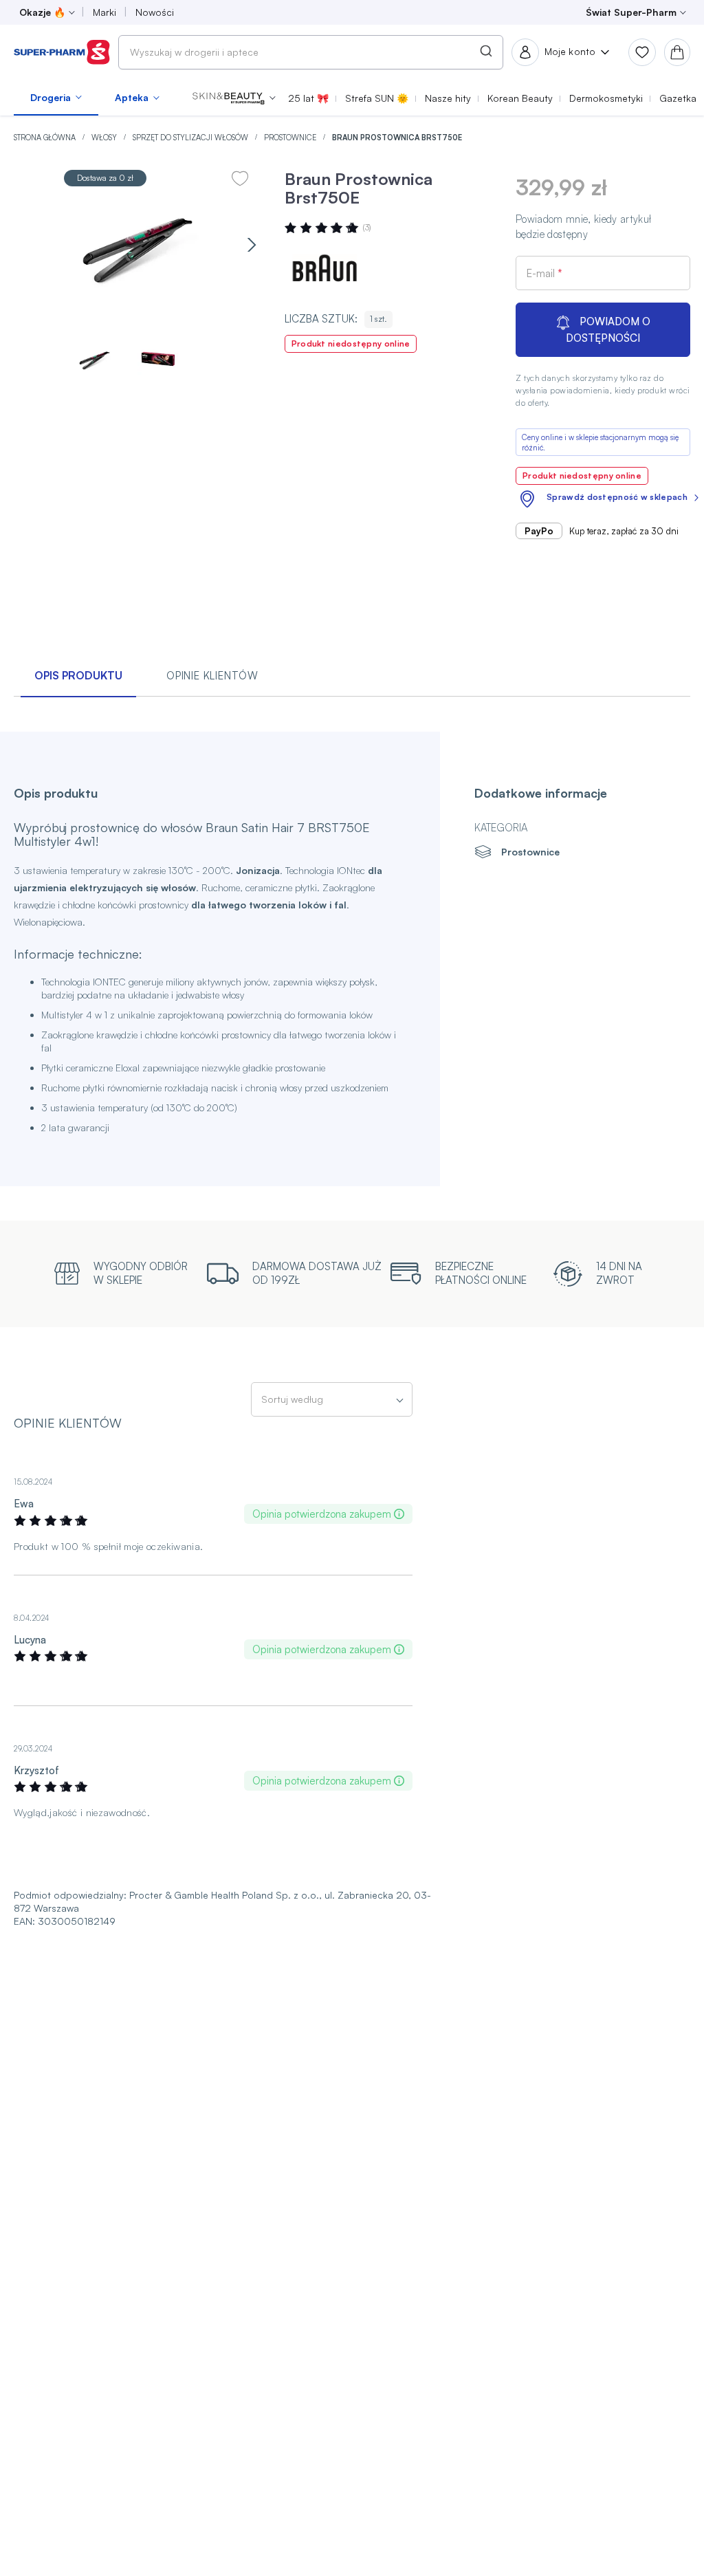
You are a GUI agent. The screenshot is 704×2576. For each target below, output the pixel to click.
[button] (234, 98)
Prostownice (291, 138)
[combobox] (311, 52)
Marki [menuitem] (104, 12)
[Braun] (326, 271)
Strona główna (46, 138)
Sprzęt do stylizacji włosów (191, 138)
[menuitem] (56, 98)
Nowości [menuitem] (155, 12)
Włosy (105, 138)
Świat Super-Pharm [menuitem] (631, 12)
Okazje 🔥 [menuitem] (42, 12)
